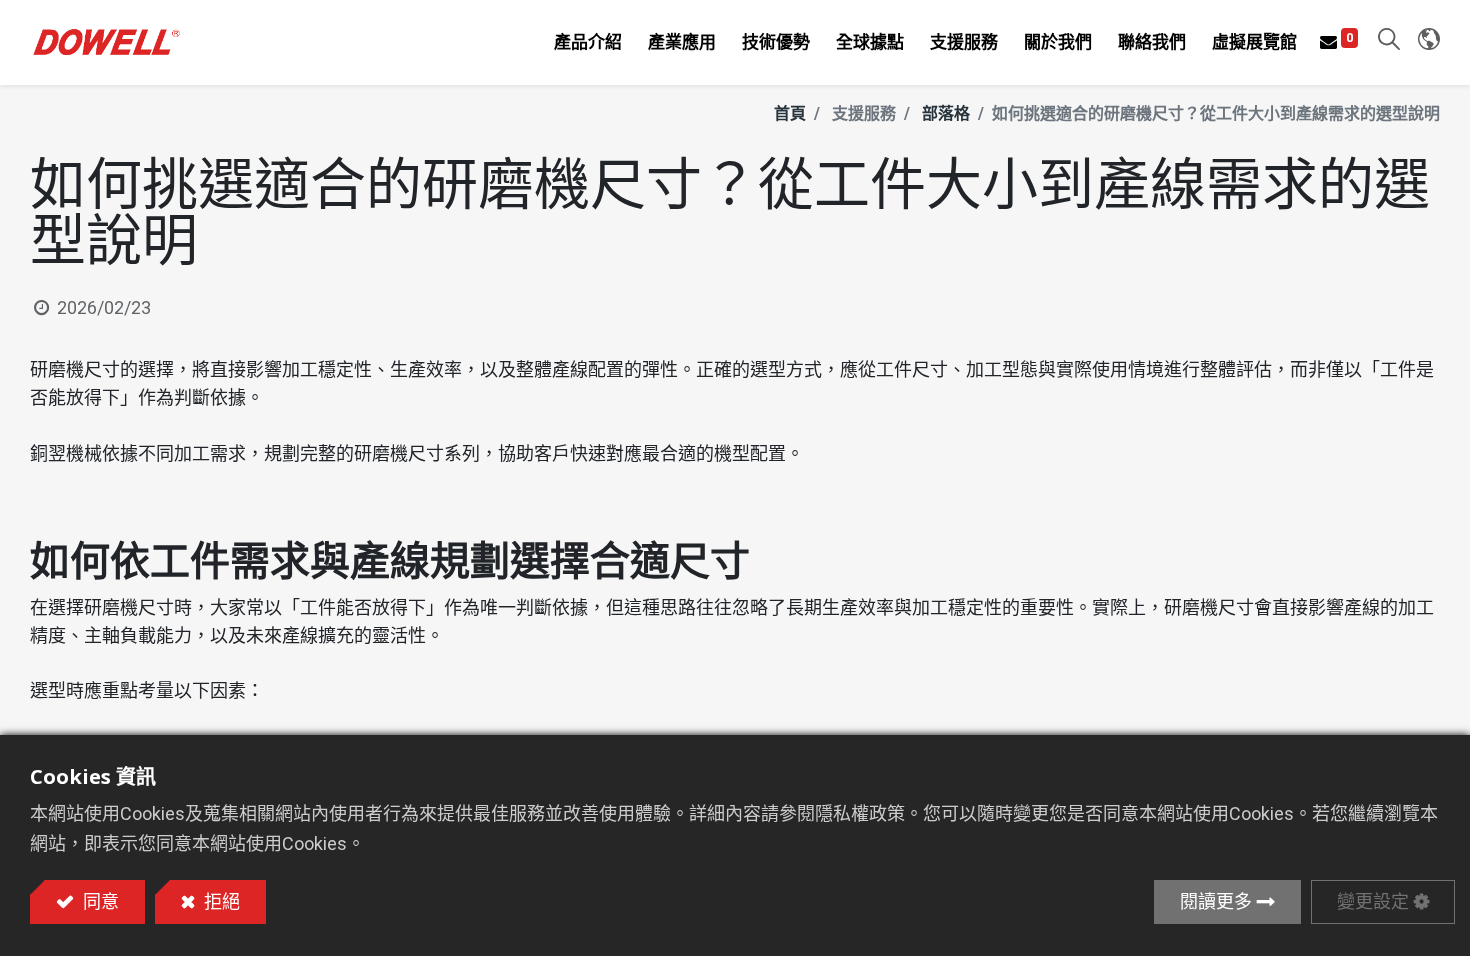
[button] (1389, 40)
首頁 (790, 113)
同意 (99, 901)
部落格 (946, 113)
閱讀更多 (1216, 901)
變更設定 (1373, 901)
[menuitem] (870, 42)
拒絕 (220, 901)
